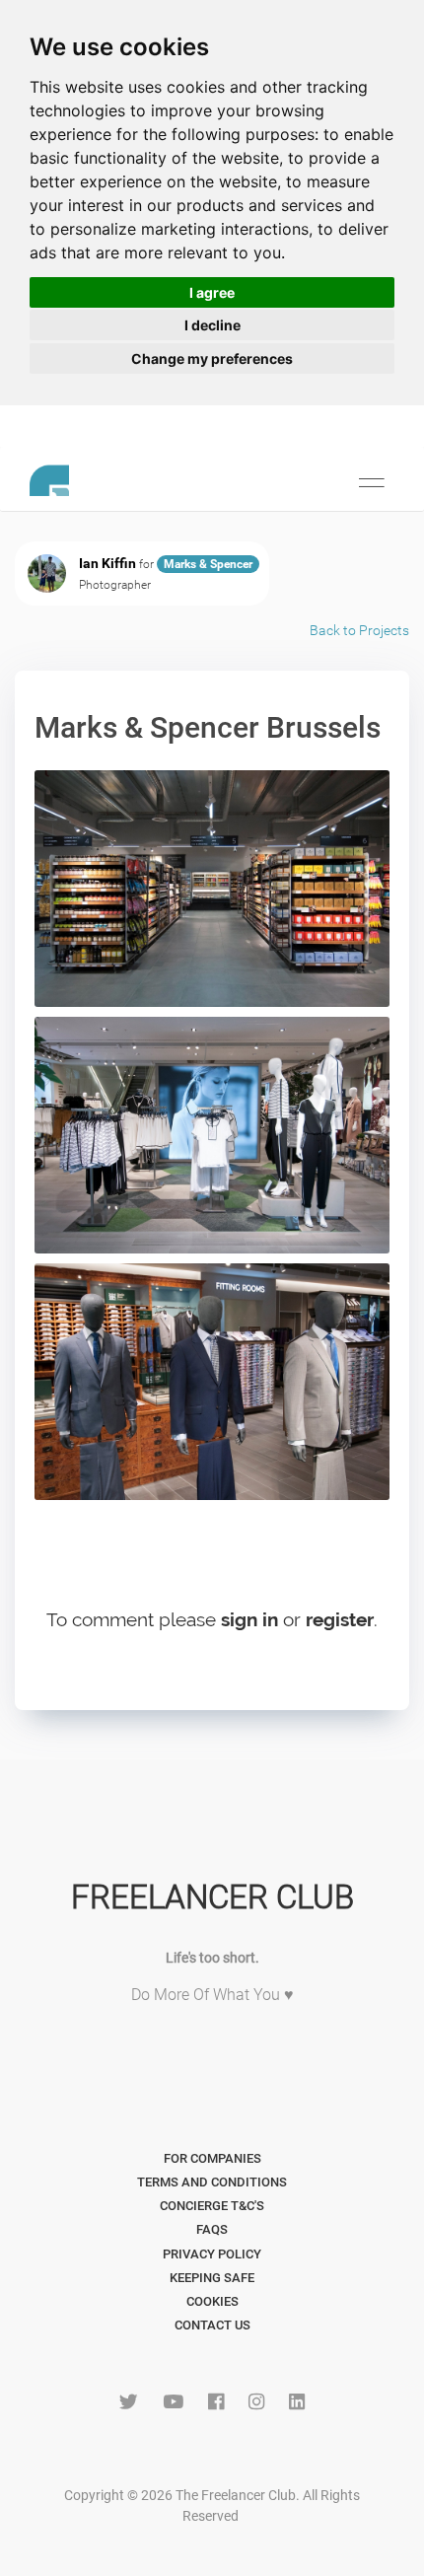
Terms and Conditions (212, 2182)
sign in (249, 1619)
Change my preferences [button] (212, 358)
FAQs (212, 2229)
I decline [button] (212, 325)
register (340, 1619)
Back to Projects (359, 630)
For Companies (212, 2158)
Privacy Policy (212, 2254)
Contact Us (212, 2325)
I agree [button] (212, 292)
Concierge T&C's (212, 2206)
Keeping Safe (212, 2278)
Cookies (212, 2301)
